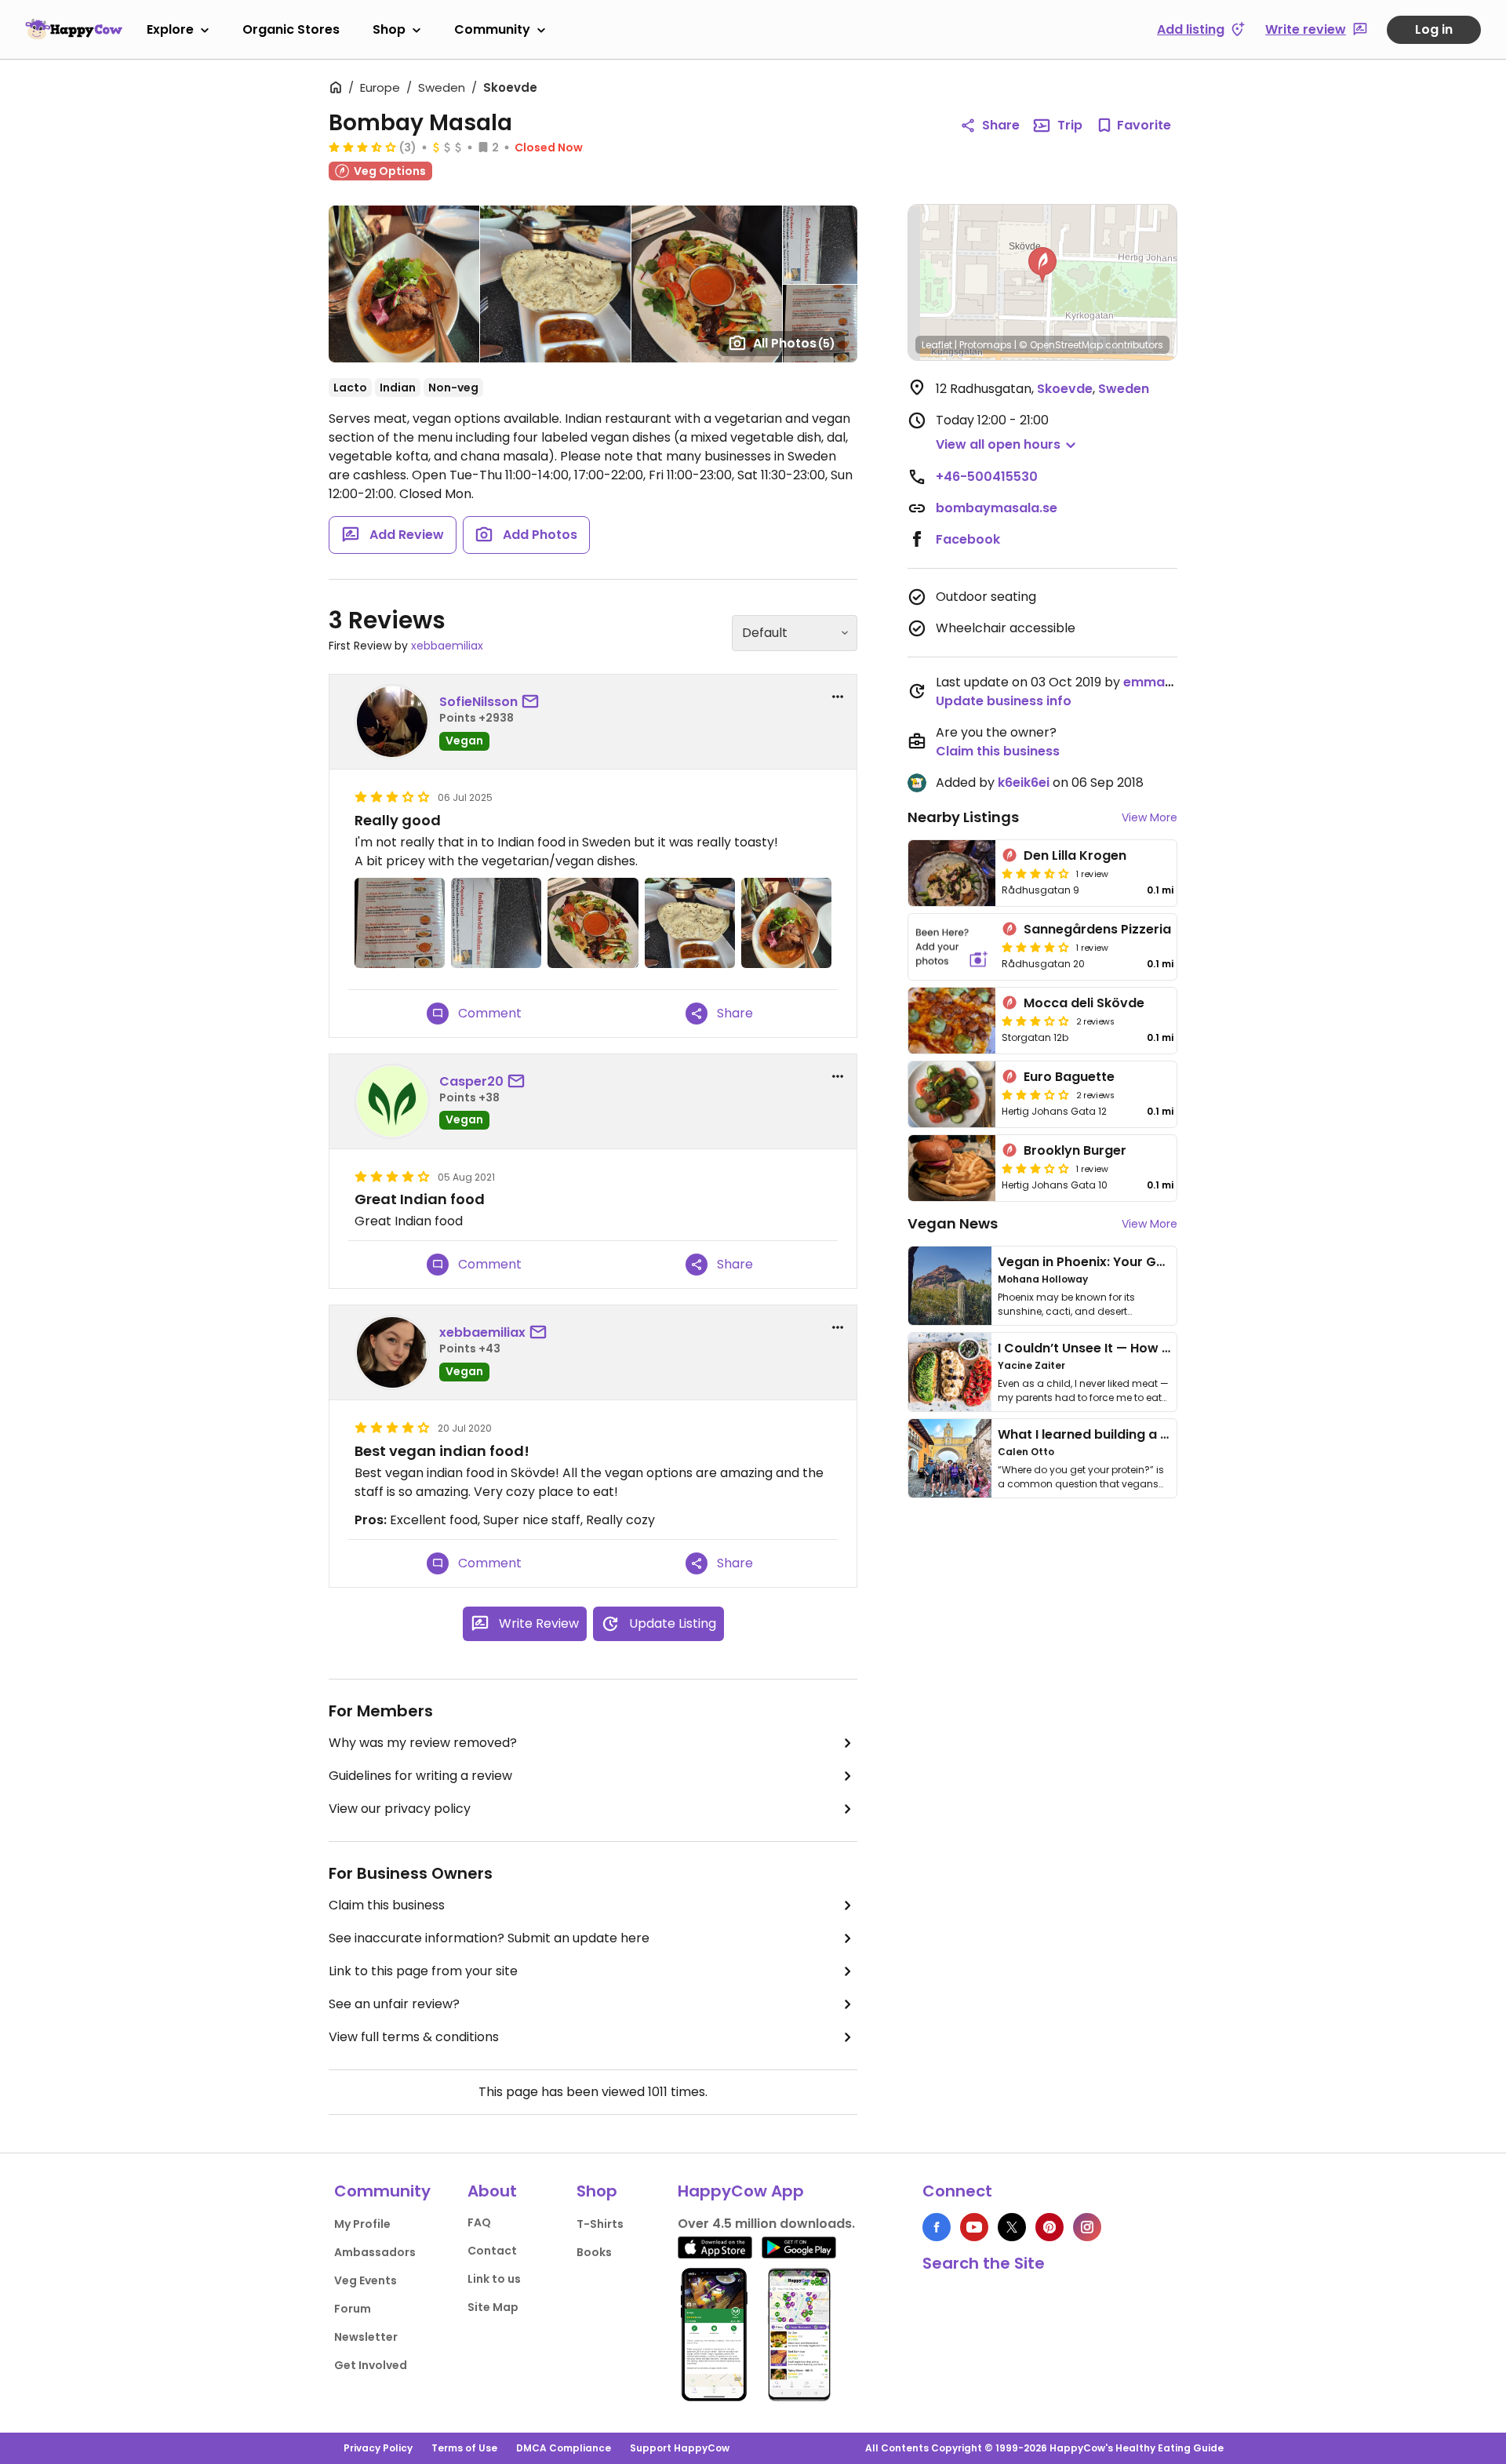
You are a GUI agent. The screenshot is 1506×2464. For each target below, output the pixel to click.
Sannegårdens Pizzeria (1097, 929)
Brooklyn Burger (1075, 1150)
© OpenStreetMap (1061, 345)
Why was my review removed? (423, 1743)
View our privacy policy (400, 1809)
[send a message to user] (533, 702)
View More (1150, 817)
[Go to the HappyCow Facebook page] (937, 2227)
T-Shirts (600, 2224)
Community (492, 29)
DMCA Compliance (564, 2448)
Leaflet (937, 345)
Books (594, 2252)
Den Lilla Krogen (1075, 855)
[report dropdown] (838, 697)
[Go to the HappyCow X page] (1012, 2227)
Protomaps (986, 345)
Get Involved (371, 2365)
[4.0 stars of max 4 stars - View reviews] (1035, 947)
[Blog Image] (950, 1286)
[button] (1042, 265)
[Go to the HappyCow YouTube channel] (974, 2227)
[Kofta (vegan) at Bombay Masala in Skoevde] (786, 923)
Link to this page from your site (423, 1971)
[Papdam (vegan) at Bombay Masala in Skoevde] (690, 923)
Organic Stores (291, 29)
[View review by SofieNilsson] (392, 722)
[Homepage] (74, 29)
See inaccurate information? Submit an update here (489, 1938)
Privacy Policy (378, 2448)
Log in (1434, 29)
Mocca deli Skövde (1084, 1003)
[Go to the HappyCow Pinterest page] (1049, 2227)
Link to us (494, 2279)
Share (1001, 125)
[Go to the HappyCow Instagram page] (1087, 2227)
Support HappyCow (680, 2448)
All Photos (794, 343)
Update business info (1004, 701)
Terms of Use (464, 2448)
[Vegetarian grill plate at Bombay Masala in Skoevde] (593, 923)
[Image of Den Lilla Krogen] (952, 873)
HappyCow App (741, 2191)
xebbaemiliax (447, 646)
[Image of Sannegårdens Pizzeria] (952, 947)
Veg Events (366, 2280)
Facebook (968, 539)
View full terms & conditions (414, 2037)
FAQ (479, 2222)
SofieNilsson (478, 702)
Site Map (493, 2307)
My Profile (362, 2224)
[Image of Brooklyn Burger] (952, 1168)
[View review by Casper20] (392, 1101)
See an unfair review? (394, 2004)
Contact (492, 2251)
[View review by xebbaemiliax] (392, 1352)
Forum (353, 2309)
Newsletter (366, 2337)
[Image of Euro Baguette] (952, 1094)
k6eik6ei (1024, 783)
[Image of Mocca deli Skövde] (952, 1021)
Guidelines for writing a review (420, 1776)
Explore (170, 29)
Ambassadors (375, 2252)
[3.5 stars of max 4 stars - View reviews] (362, 147)
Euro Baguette (1069, 1077)
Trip (1070, 125)
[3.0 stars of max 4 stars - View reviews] (1035, 1021)
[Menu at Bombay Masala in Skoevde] (400, 923)
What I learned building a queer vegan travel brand (1162, 1434)
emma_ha (1157, 682)
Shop (389, 29)
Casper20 (471, 1081)
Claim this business (387, 1905)
